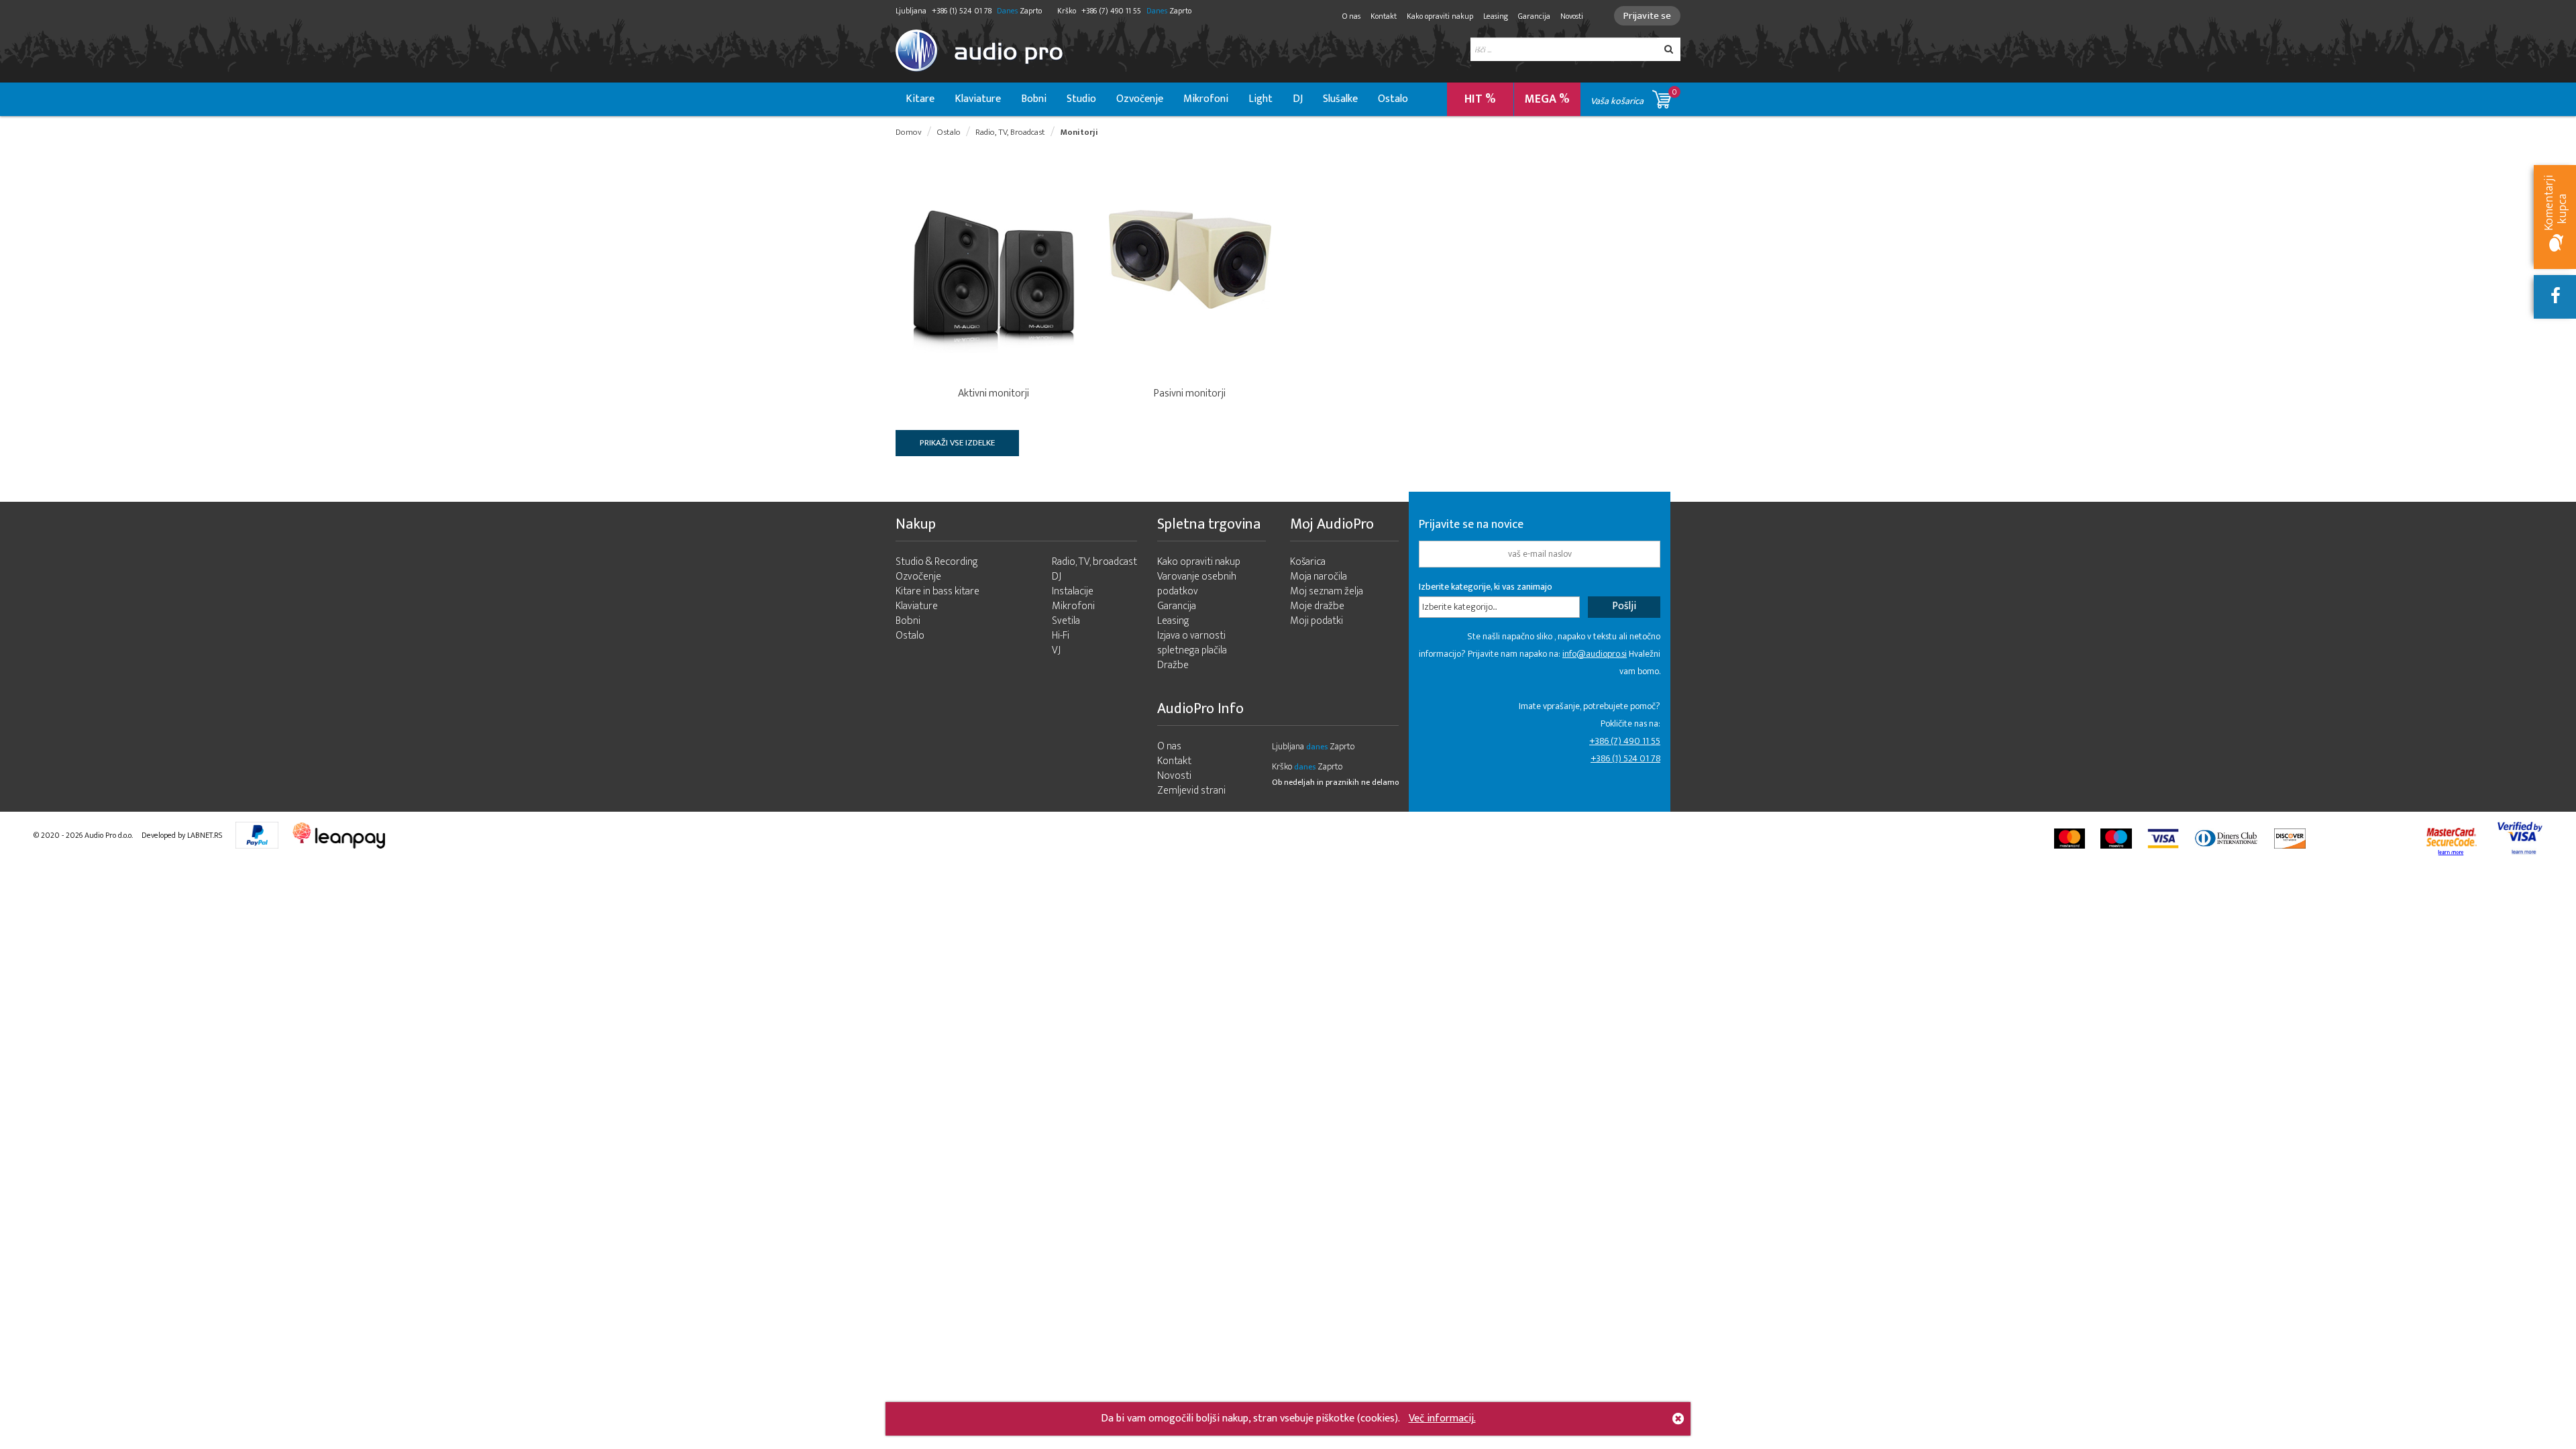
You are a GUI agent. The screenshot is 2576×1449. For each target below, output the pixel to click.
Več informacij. (1442, 1418)
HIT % (1480, 99)
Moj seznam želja (1327, 591)
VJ (1056, 650)
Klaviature (978, 99)
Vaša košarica (1634, 97)
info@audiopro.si (1595, 654)
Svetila (1066, 621)
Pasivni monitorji (1190, 393)
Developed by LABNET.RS (182, 835)
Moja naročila (1319, 577)
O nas (1351, 16)
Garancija (1534, 16)
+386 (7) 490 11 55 (1625, 741)
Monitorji (1079, 132)
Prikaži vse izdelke (957, 443)
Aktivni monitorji (994, 393)
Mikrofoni (1206, 99)
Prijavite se (1647, 16)
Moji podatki (1317, 621)
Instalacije (1073, 591)
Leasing (1496, 16)
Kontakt (1384, 16)
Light (1260, 99)
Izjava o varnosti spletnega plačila (1192, 643)
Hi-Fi (1061, 636)
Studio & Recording (937, 562)
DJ (1298, 99)
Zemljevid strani (1191, 791)
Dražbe (1173, 665)
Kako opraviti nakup (1440, 16)
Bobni (1034, 99)
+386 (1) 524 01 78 (1625, 758)
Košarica (1308, 562)
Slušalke (1340, 99)
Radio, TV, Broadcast (1010, 132)
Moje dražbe (1317, 606)
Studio (1081, 99)
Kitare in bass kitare (937, 591)
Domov (909, 132)
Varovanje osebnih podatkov (1197, 584)
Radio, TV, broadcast (1094, 562)
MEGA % (1547, 99)
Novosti (1572, 16)
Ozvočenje (1140, 99)
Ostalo (1393, 99)
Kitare (920, 99)
